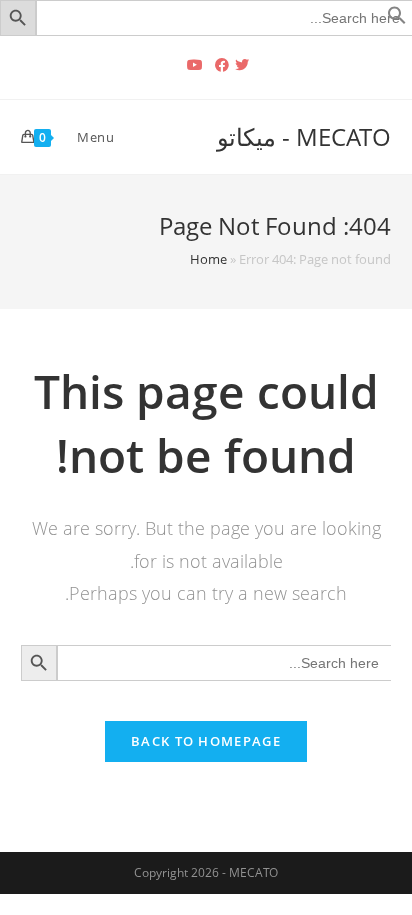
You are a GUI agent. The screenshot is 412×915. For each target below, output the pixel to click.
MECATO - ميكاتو (304, 136)
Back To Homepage (206, 741)
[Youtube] (195, 65)
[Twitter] (245, 65)
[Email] (169, 65)
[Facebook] (222, 65)
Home (208, 259)
